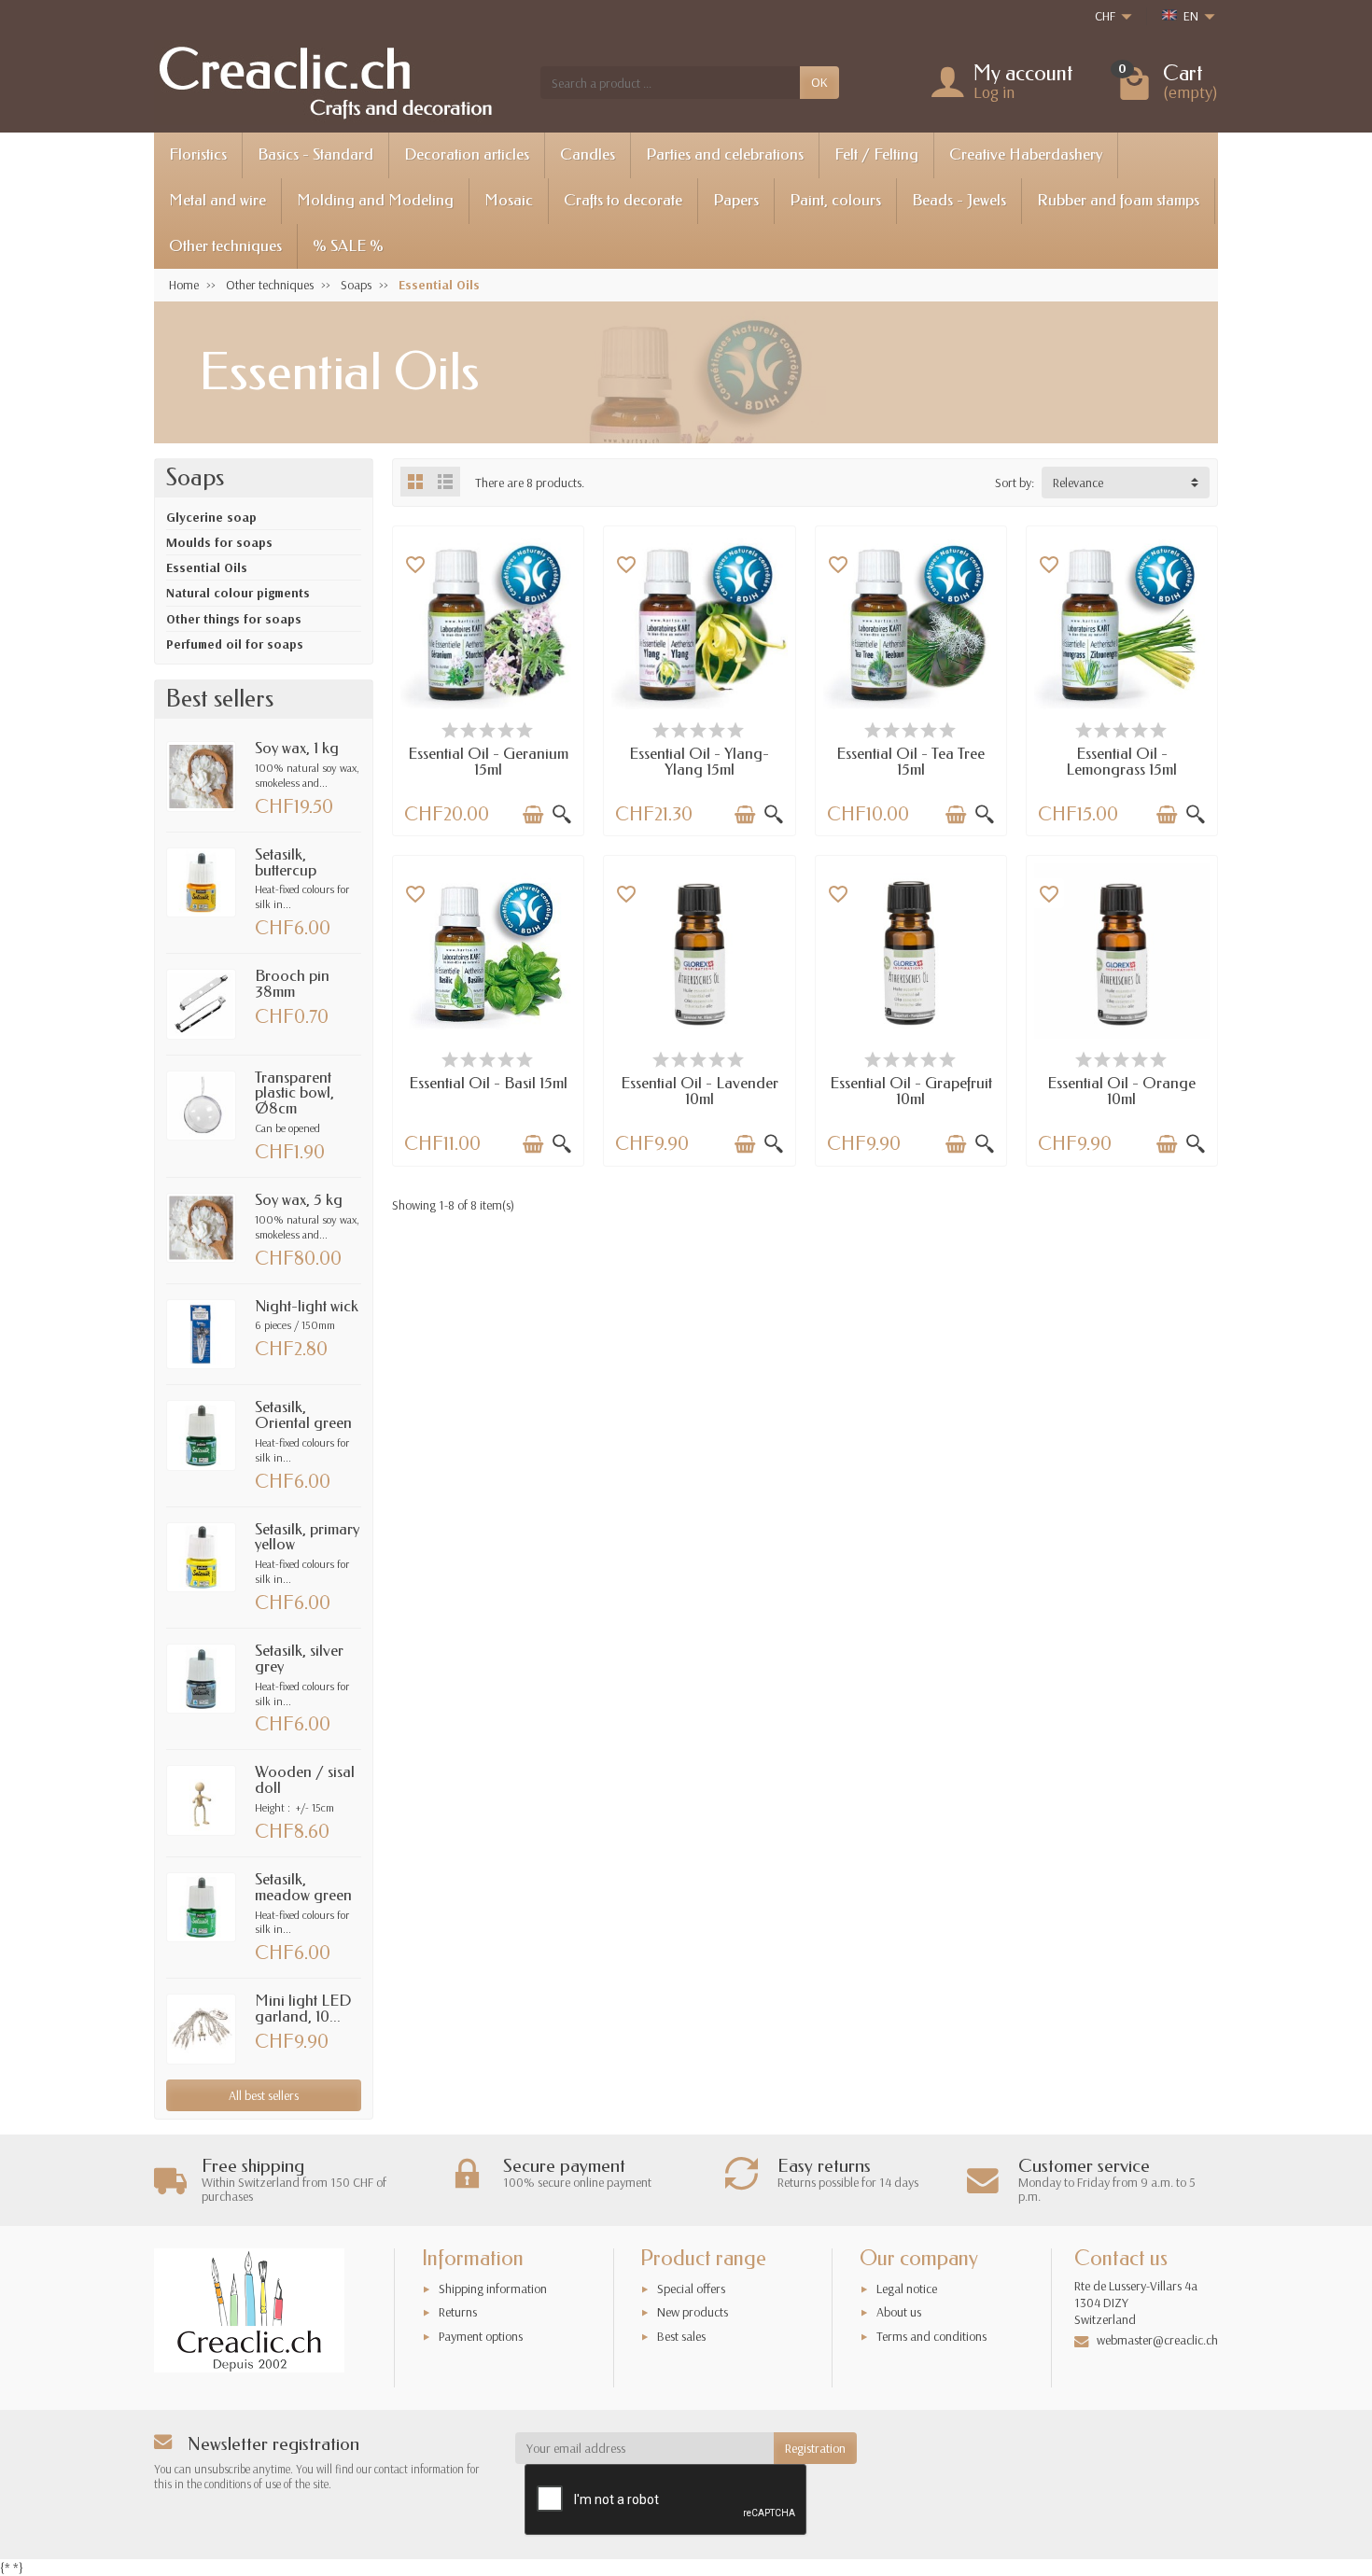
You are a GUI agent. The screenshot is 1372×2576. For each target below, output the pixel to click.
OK (819, 82)
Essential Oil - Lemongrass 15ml (1121, 762)
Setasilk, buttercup (286, 862)
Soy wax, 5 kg (299, 1200)
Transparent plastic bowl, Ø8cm (294, 1093)
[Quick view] (562, 815)
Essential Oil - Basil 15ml (488, 1083)
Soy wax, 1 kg (297, 748)
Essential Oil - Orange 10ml (1121, 1091)
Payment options (481, 2336)
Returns (458, 2312)
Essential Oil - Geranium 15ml (488, 762)
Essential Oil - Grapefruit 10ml (911, 1091)
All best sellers (264, 2095)
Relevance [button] (1078, 483)
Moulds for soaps (219, 542)
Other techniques (225, 246)
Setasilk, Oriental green (303, 1415)
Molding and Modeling (375, 200)
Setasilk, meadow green (303, 1887)
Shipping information (493, 2289)
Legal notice (907, 2289)
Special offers (691, 2289)
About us (899, 2312)
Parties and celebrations (725, 154)
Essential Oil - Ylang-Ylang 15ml (699, 762)
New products (693, 2312)
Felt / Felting (876, 154)
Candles (588, 154)
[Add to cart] (533, 815)
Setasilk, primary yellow (307, 1537)
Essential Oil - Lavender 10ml (700, 1091)
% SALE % (348, 246)
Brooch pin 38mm (292, 984)
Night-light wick (307, 1306)
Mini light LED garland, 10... (303, 2009)
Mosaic (509, 200)
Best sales (681, 2336)
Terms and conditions (931, 2336)
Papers (736, 200)
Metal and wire (217, 200)
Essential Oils (207, 567)
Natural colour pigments (238, 593)
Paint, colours (835, 200)
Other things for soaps (234, 619)
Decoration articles (467, 154)
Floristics (198, 154)
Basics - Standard (315, 154)
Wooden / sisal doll (305, 1780)
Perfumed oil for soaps (235, 644)
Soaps (195, 478)
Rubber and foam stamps (1118, 200)
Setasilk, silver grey (299, 1659)
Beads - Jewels (959, 200)
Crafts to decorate (623, 200)
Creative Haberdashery (1026, 154)
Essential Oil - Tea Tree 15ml (910, 762)
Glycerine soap (211, 517)
